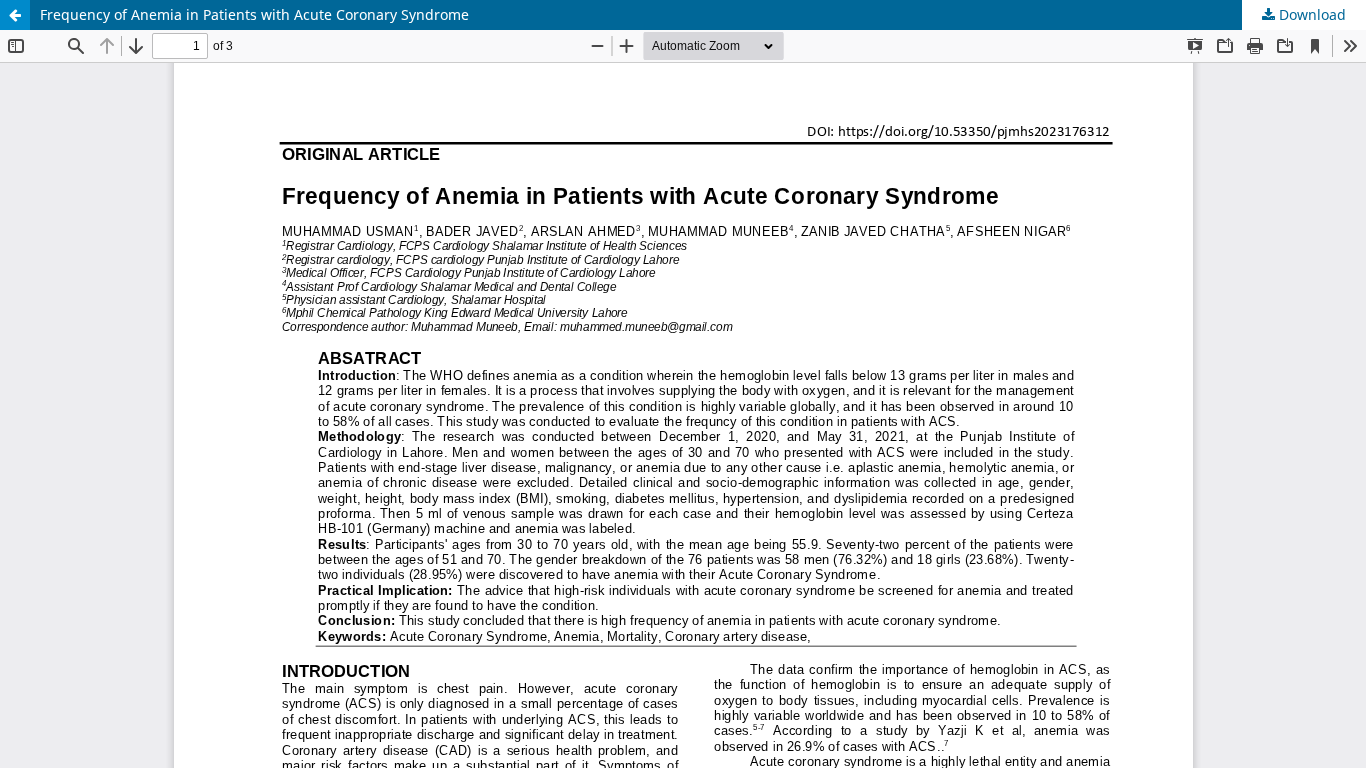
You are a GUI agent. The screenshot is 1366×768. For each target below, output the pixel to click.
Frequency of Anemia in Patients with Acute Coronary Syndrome (254, 14)
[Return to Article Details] (15, 15)
